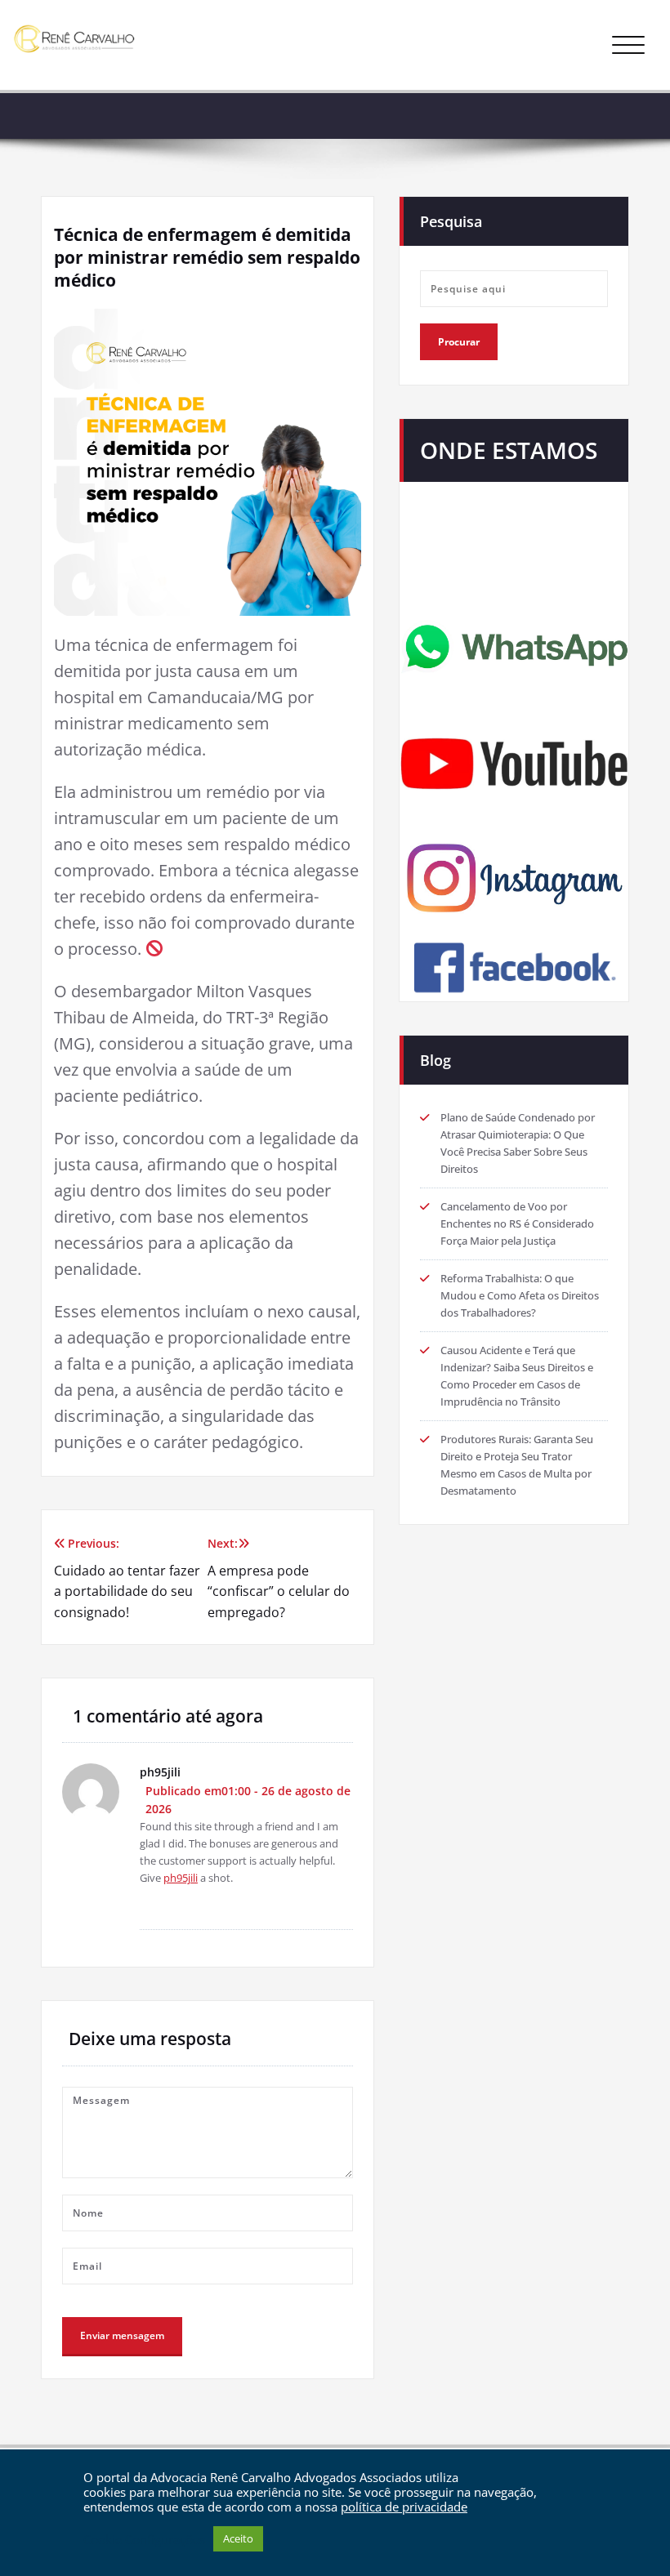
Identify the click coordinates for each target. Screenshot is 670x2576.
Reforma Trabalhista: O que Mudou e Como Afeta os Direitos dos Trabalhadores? (520, 1295)
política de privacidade (404, 2507)
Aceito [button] (238, 2538)
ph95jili (181, 1878)
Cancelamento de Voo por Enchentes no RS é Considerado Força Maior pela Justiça (517, 1223)
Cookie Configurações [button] (144, 2539)
